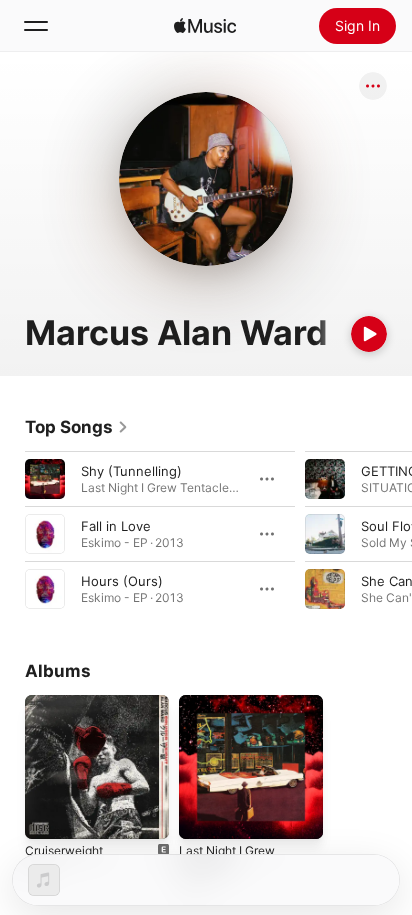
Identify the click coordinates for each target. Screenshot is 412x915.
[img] (205, 26)
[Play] (369, 334)
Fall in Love (116, 526)
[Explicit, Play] (325, 534)
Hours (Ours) (122, 581)
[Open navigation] (36, 26)
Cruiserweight (64, 850)
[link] (77, 427)
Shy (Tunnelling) (131, 471)
